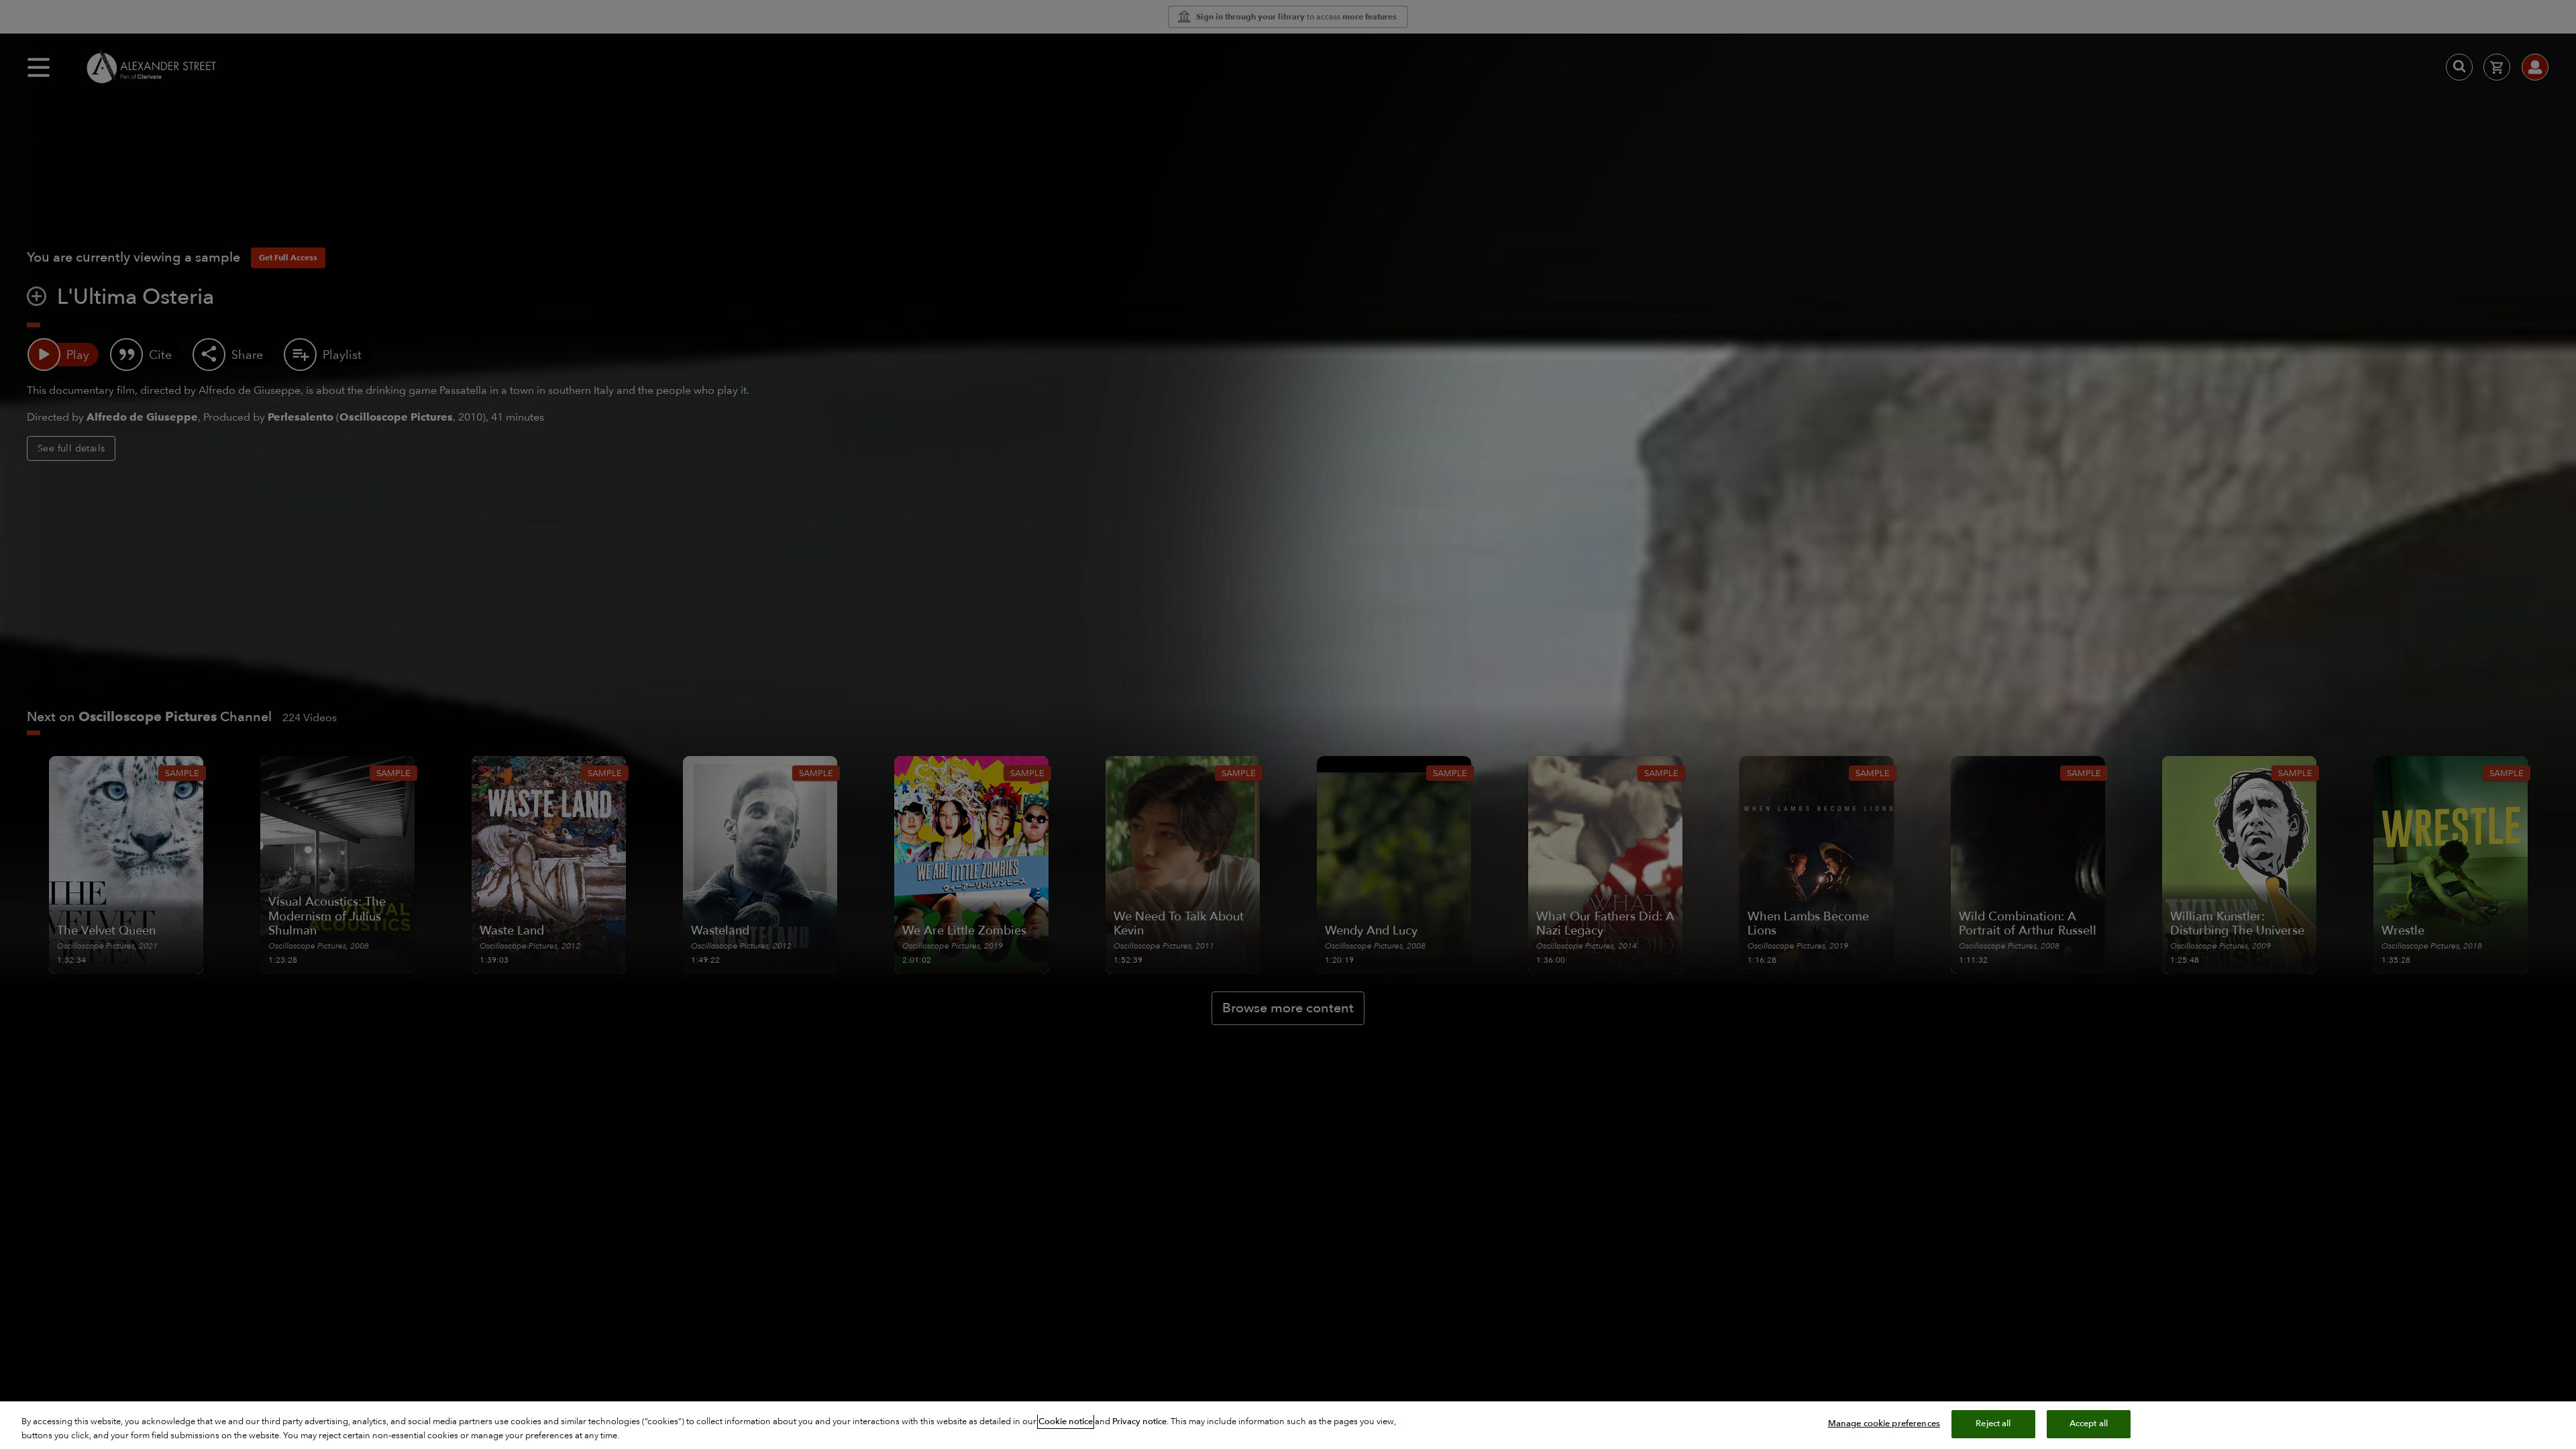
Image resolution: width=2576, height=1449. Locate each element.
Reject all (1993, 1424)
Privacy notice (1139, 1421)
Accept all (2089, 1424)
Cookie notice (1066, 1421)
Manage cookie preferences (1884, 1424)
